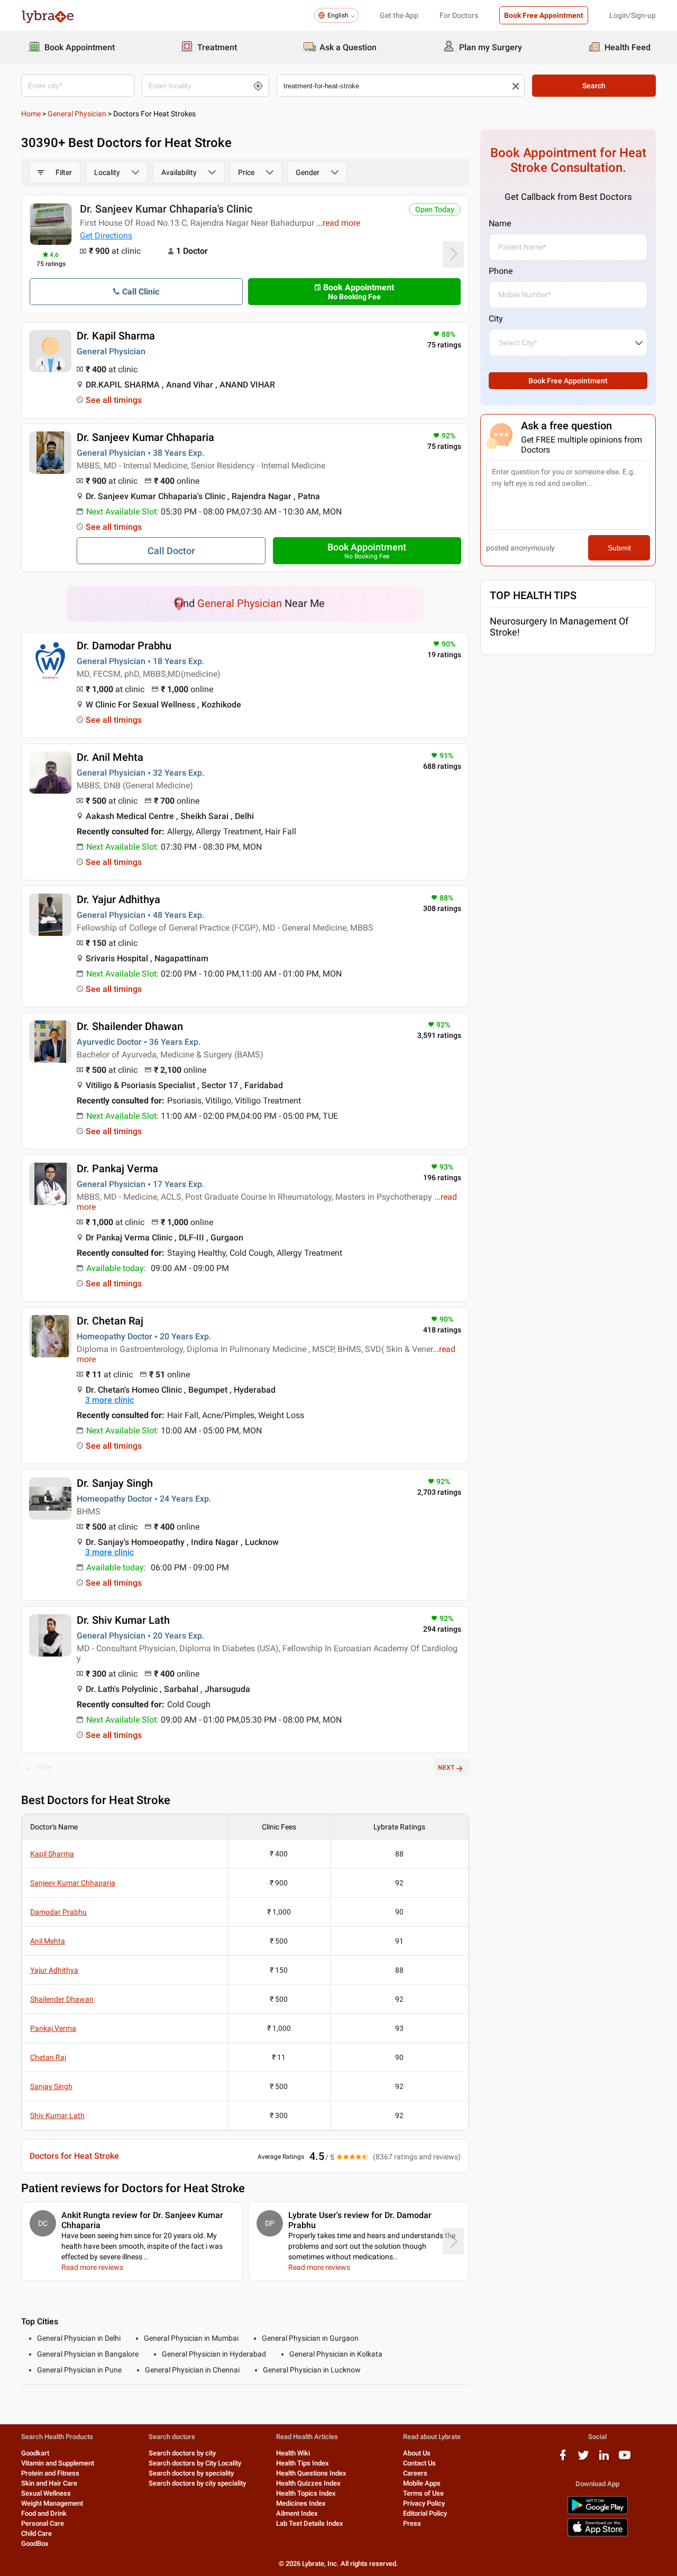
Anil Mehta (48, 1941)
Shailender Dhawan (62, 1999)
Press (412, 2523)
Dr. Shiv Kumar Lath (123, 1620)
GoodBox (35, 2543)
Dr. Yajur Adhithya (118, 899)
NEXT (446, 1768)
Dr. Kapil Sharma (116, 336)
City (496, 319)
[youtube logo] (625, 2459)
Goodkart (35, 2453)
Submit (619, 548)
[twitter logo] (583, 2459)
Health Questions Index (311, 2473)
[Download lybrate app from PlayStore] (598, 2512)
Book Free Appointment (544, 15)
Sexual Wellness (46, 2493)
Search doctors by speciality (191, 2473)
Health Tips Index (303, 2463)
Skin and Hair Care (49, 2483)
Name (500, 223)
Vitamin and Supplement (58, 2463)
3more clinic (109, 1400)
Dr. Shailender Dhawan (130, 1026)
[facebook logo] (563, 2459)
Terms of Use (423, 2493)
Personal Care (43, 2523)
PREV (44, 1768)
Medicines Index (301, 2503)
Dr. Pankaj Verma (117, 1169)
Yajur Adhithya (54, 1970)
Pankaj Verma (53, 2028)
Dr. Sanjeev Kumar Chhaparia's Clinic (166, 209)
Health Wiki (293, 2453)
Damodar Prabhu (58, 1912)
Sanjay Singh (51, 2086)
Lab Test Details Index (310, 2523)
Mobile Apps (422, 2483)
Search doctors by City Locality (195, 2463)
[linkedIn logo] (604, 2459)
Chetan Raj (48, 2057)
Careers (415, 2473)
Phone (501, 271)
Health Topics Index (306, 2493)
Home (31, 114)
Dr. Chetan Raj (110, 1321)
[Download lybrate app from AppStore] (598, 2534)
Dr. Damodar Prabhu (124, 646)
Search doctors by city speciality (197, 2483)
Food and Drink (44, 2513)
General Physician (77, 114)
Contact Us (419, 2463)
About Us (417, 2453)
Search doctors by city (182, 2453)
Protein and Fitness (50, 2473)
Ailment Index (297, 2513)
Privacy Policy (424, 2503)
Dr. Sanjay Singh (115, 1483)
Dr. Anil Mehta (110, 757)
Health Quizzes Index (308, 2483)
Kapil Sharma (52, 1854)
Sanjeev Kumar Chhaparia (73, 1883)
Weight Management (52, 2503)
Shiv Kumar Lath (57, 2115)
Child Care (36, 2533)
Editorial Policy (425, 2513)
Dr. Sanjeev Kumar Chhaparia (145, 437)
